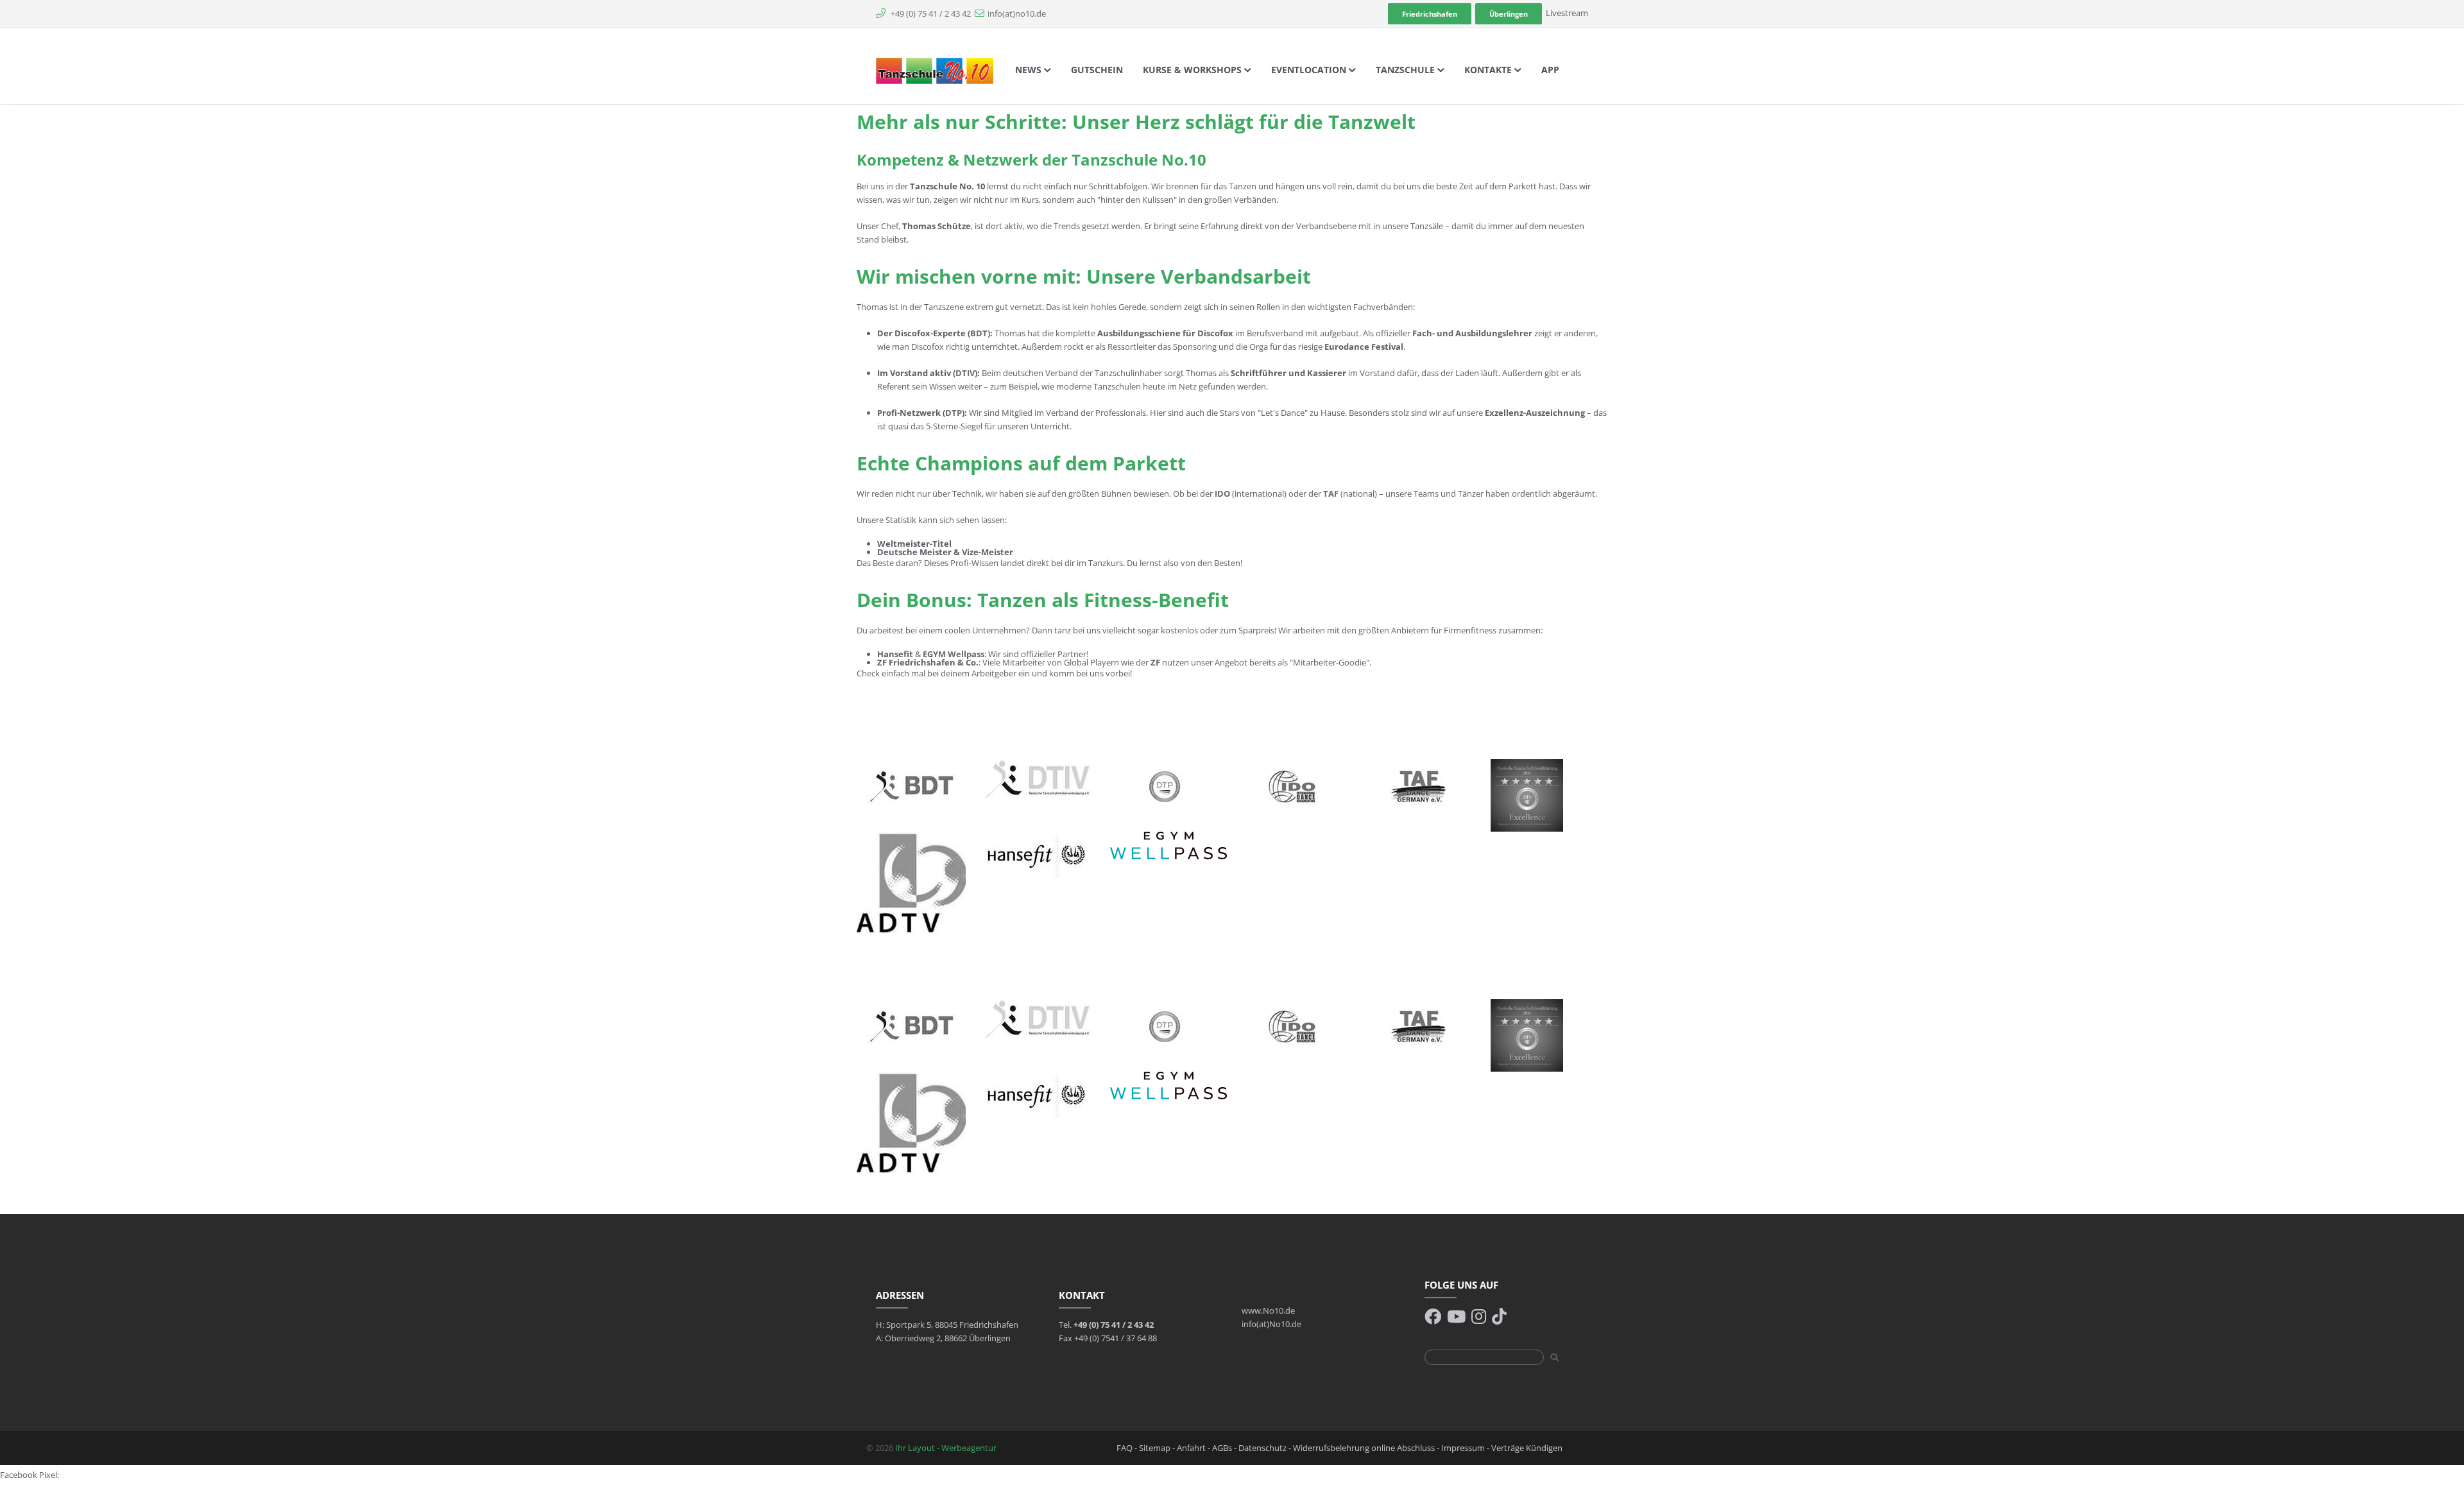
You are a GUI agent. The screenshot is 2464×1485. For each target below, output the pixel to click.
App (1550, 70)
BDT (979, 333)
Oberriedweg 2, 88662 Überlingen (948, 1338)
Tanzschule (1407, 70)
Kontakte (1489, 70)
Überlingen (1509, 14)
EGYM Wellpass (954, 654)
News (1030, 70)
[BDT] (911, 785)
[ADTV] (911, 882)
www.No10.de (1268, 1310)
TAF (1331, 494)
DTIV (965, 373)
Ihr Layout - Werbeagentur (946, 1448)
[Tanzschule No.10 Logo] (935, 70)
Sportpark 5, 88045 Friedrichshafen (952, 1325)
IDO (1222, 494)
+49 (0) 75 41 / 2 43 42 (930, 13)
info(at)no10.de (1017, 13)
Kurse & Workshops (1193, 70)
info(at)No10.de (1271, 1324)
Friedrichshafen (1430, 14)
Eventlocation (1310, 70)
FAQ (1125, 1448)
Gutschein (1097, 70)
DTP (954, 413)
